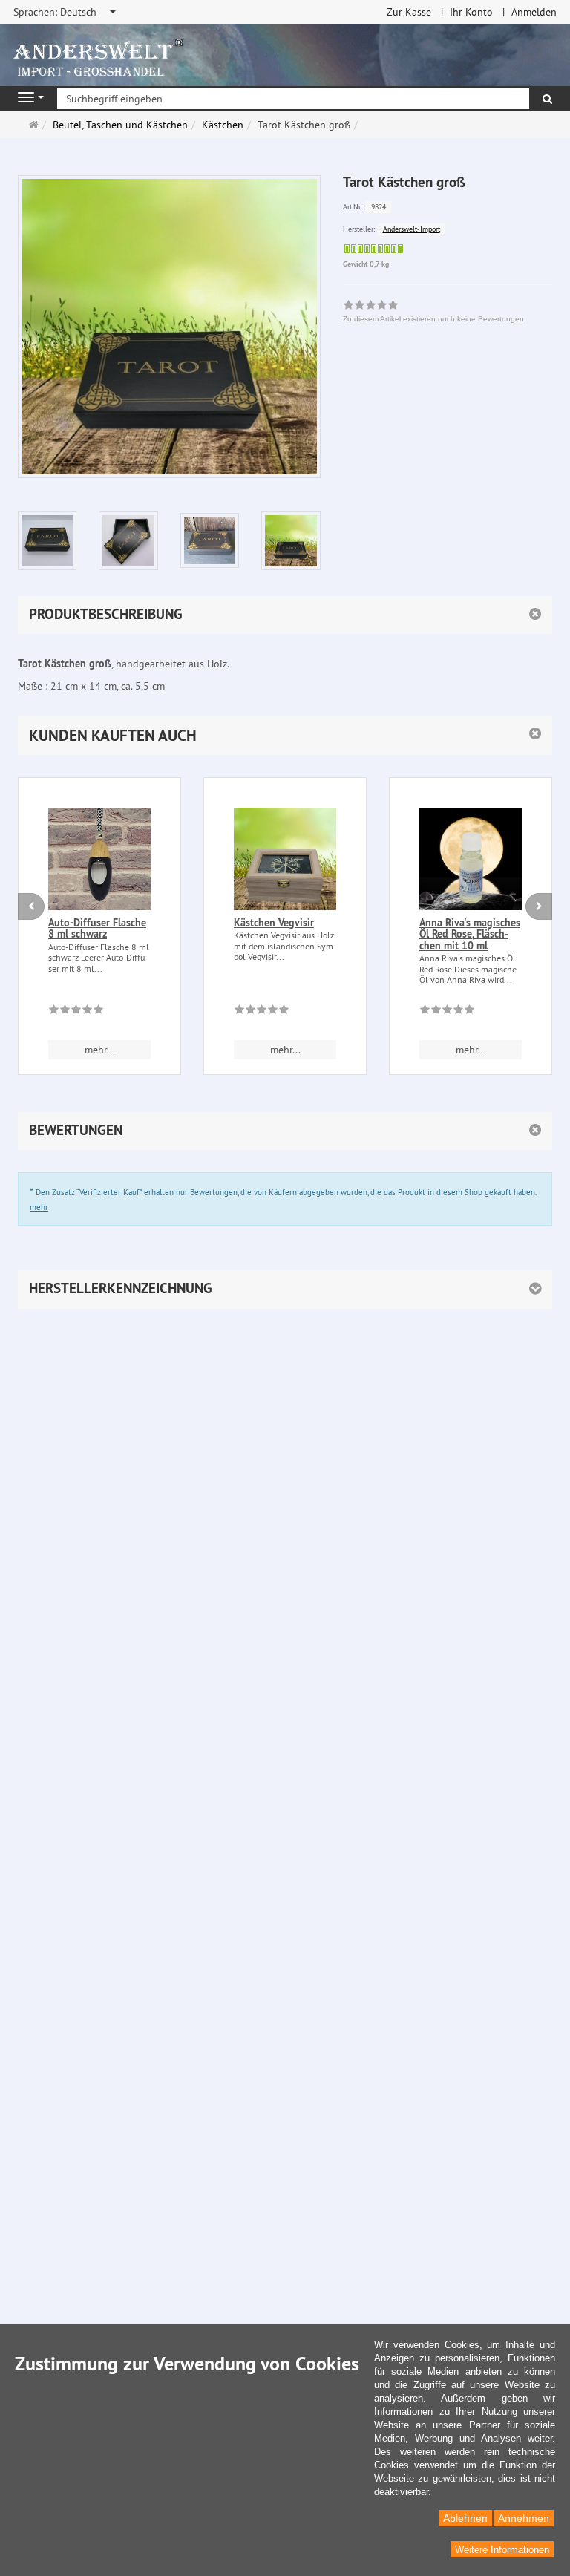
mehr (39, 1207)
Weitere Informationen (502, 2550)
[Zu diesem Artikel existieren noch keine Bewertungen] (76, 1012)
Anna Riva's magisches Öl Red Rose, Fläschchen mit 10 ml (470, 934)
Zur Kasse (409, 12)
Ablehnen (465, 2518)
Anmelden (534, 12)
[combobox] (66, 12)
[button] (285, 735)
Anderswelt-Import (412, 229)
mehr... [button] (100, 1050)
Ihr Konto (471, 12)
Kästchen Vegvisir (274, 923)
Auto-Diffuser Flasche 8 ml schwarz (97, 928)
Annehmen (524, 2518)
